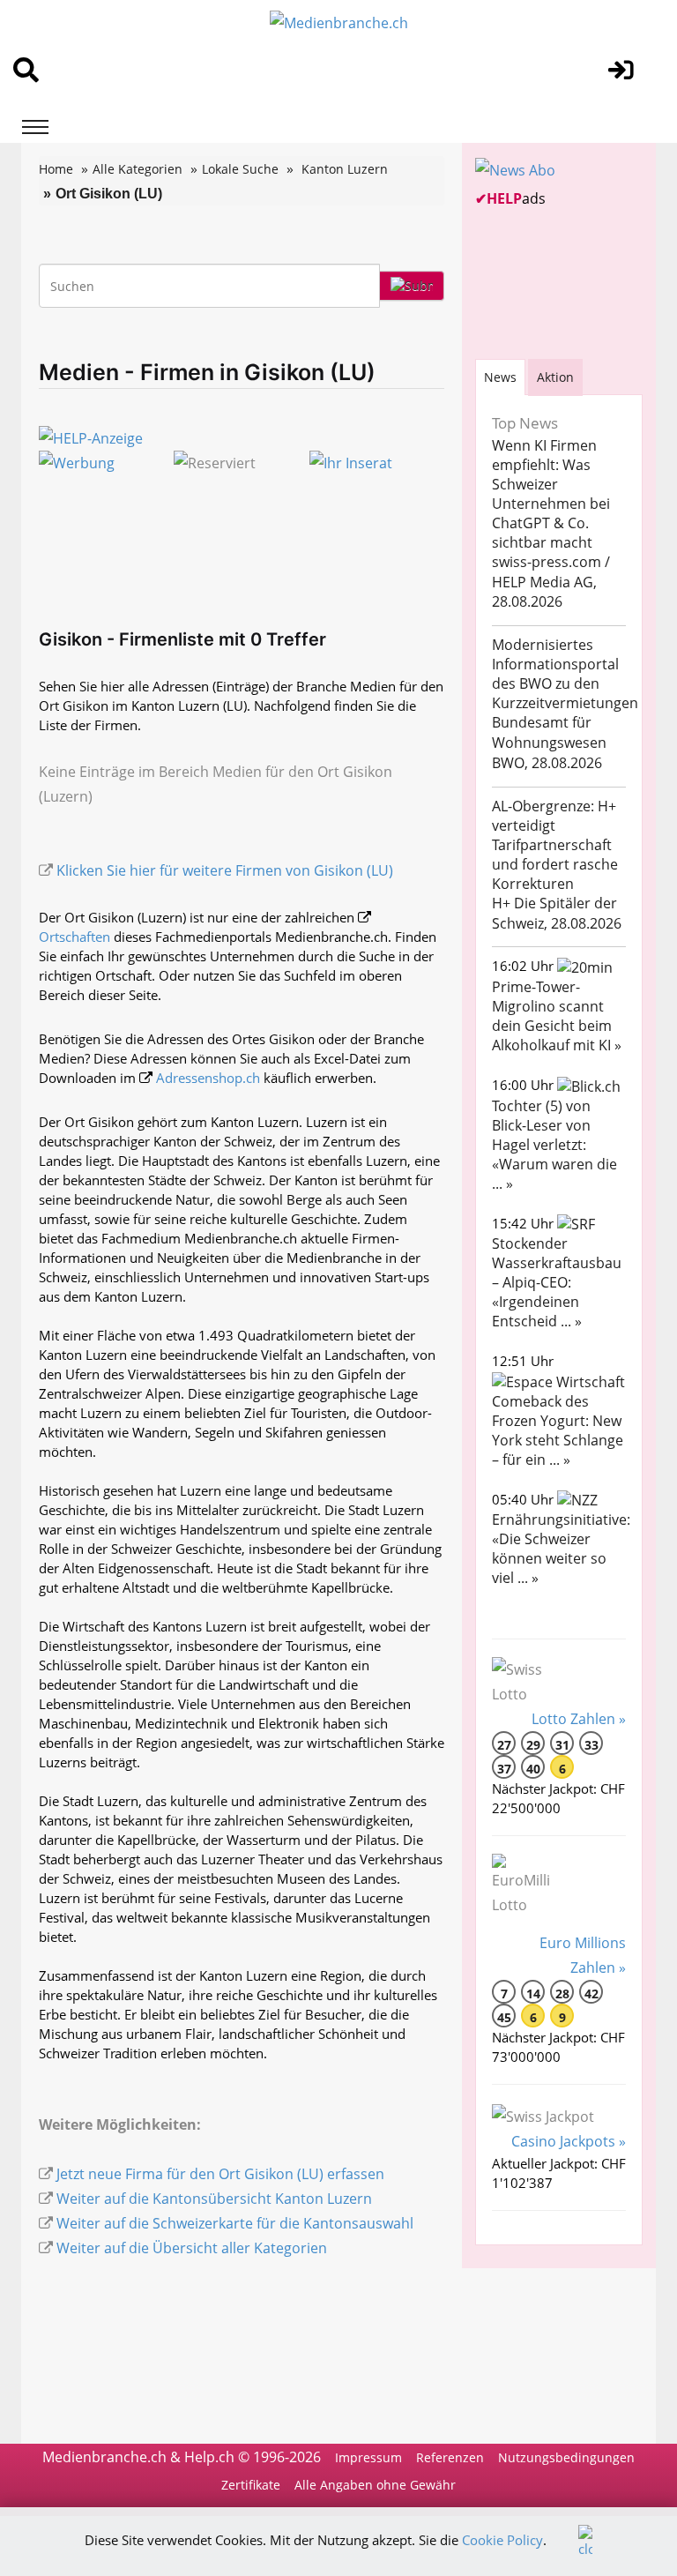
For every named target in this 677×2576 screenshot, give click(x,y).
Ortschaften (74, 937)
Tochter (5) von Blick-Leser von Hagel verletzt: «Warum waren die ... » (554, 1145)
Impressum (368, 2457)
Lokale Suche (240, 169)
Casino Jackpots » (569, 2141)
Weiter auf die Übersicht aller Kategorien (192, 2248)
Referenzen (450, 2457)
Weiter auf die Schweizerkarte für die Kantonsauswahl (235, 2223)
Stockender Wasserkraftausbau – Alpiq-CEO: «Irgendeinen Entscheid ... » (557, 1282)
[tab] (500, 377)
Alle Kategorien (138, 169)
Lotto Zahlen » (579, 1719)
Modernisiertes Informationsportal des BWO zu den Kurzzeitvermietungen (565, 674)
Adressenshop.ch (208, 1078)
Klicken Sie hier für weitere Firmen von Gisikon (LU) (225, 870)
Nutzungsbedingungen (566, 2457)
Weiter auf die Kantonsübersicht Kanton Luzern (214, 2199)
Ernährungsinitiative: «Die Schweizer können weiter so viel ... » (561, 1549)
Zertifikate (251, 2485)
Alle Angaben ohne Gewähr (375, 2485)
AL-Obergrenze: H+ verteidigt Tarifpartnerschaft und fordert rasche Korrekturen (555, 845)
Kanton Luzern (345, 169)
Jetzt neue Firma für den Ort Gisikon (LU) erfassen (220, 2174)
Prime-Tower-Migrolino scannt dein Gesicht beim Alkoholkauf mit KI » (557, 1016)
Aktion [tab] (555, 377)
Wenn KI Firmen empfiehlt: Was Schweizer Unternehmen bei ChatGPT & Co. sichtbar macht (551, 494)
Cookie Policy (502, 2540)
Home (56, 169)
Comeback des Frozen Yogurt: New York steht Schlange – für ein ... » (558, 1430)
